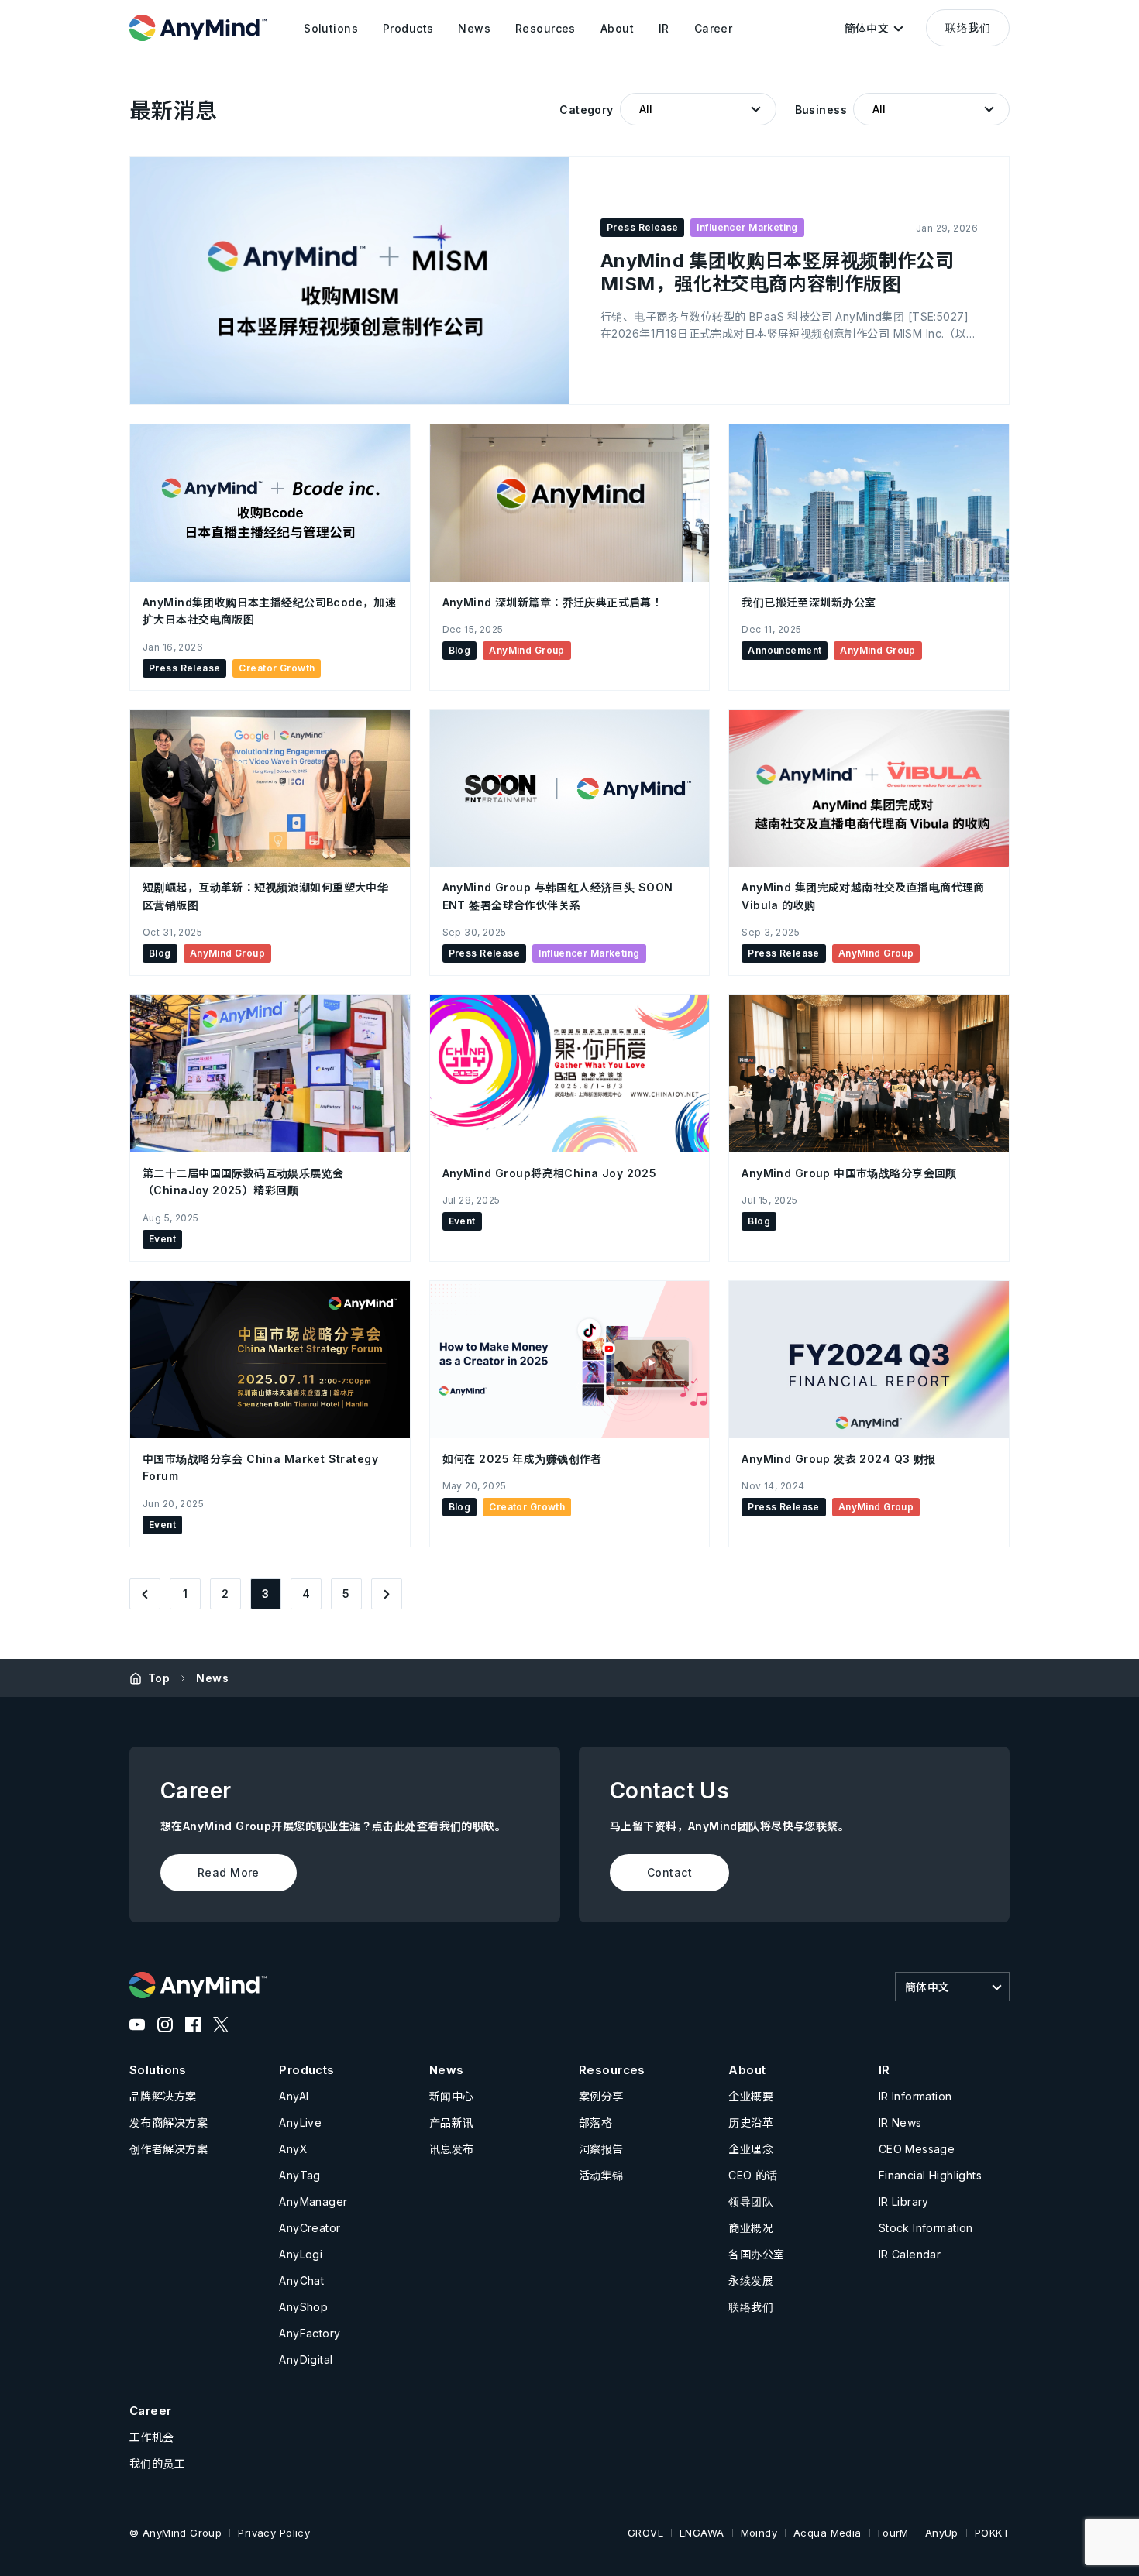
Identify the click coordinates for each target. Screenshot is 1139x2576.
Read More (229, 1872)
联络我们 (968, 27)
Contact (669, 1872)
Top (159, 1678)
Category (586, 110)
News (212, 1678)
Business (821, 110)
